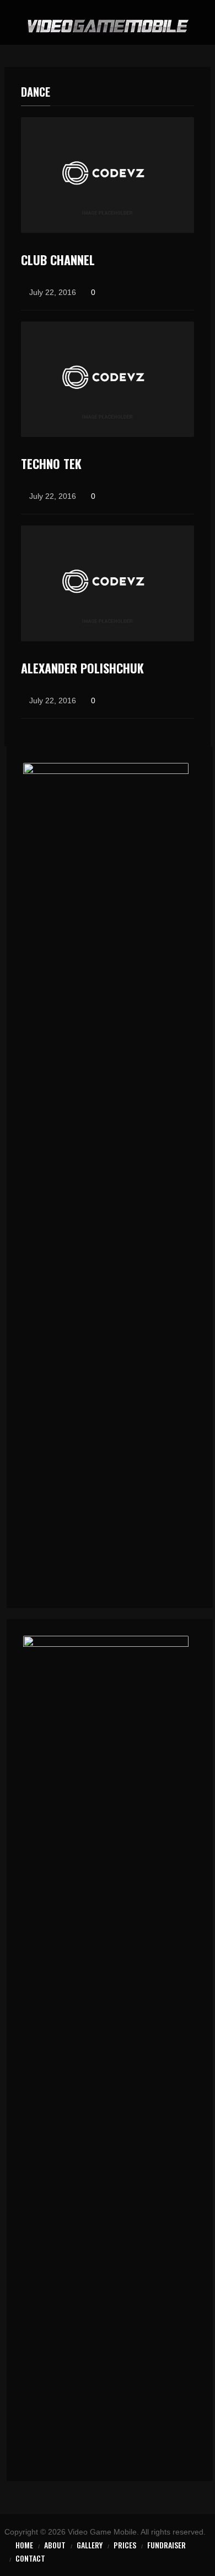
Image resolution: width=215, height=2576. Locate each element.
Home (24, 2545)
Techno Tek (51, 463)
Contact (30, 2558)
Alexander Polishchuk (82, 668)
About (55, 2545)
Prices (125, 2545)
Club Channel (58, 260)
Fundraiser (166, 2545)
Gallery (90, 2545)
